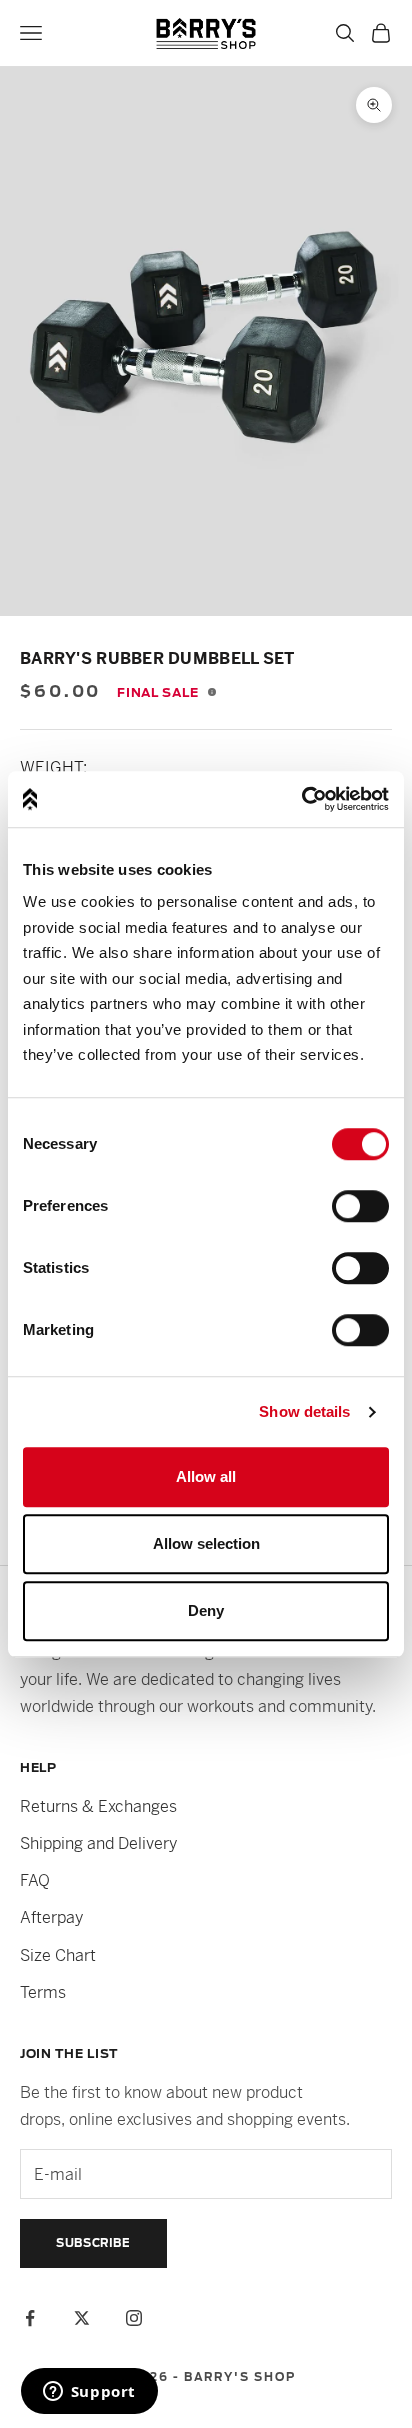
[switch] (360, 1206)
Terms (43, 1992)
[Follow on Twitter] (82, 2318)
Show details (304, 1411)
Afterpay (51, 1917)
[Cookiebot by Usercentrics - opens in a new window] (301, 799)
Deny (206, 1610)
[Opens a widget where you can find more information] (89, 2393)
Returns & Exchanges (98, 1806)
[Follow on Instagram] (134, 2318)
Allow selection (206, 1543)
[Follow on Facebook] (30, 2318)
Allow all (206, 1476)
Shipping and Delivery (98, 1843)
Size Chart (58, 1955)
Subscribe (93, 2243)
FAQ (35, 1880)
